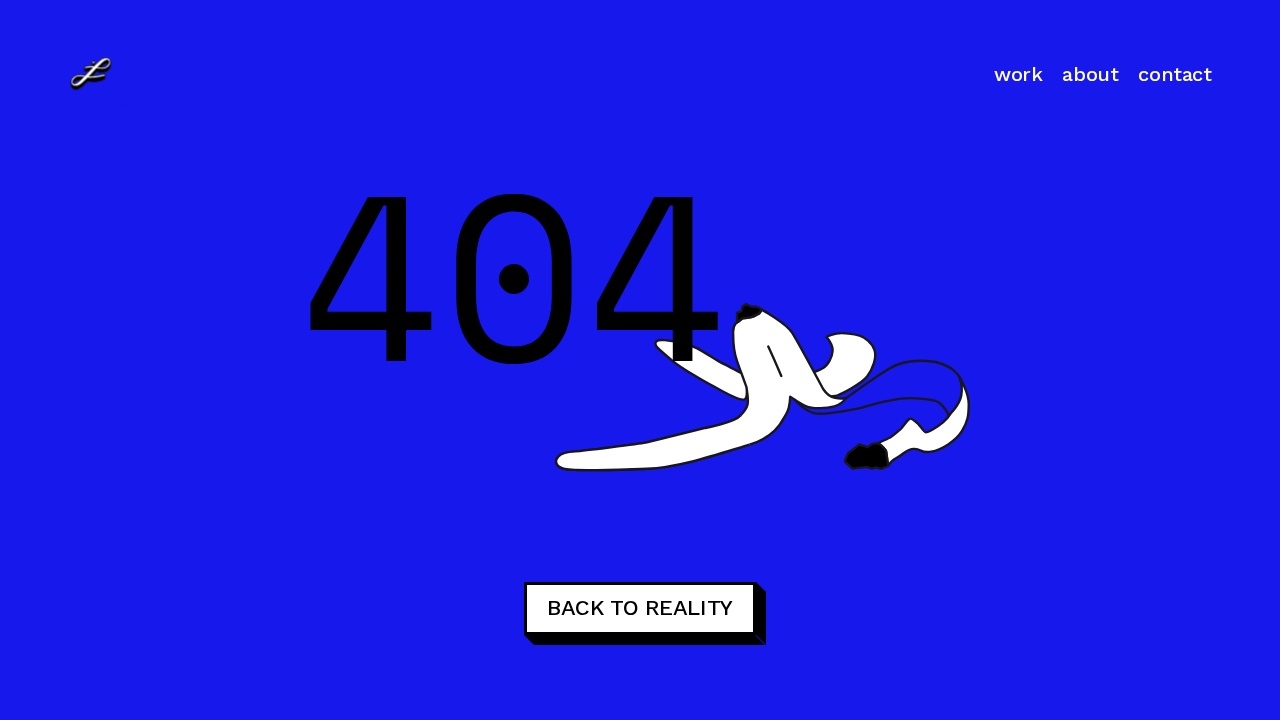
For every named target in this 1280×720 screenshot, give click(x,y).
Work (1018, 74)
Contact (1174, 74)
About (1090, 74)
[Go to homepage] (91, 73)
